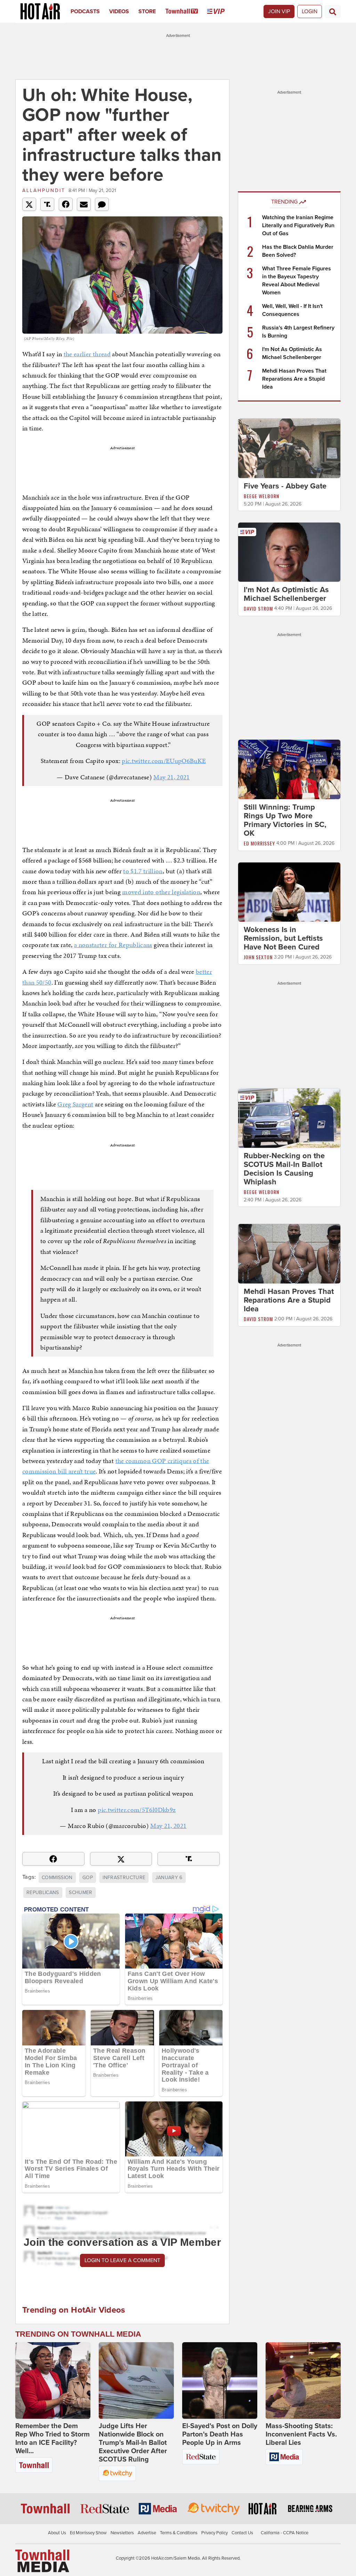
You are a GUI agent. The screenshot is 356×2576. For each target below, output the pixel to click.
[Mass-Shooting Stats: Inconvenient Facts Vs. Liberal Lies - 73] (303, 2380)
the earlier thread (87, 354)
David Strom (258, 608)
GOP (88, 1878)
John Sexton (258, 957)
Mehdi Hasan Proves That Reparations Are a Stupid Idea (294, 379)
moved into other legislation (161, 892)
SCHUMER (80, 1893)
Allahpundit (44, 190)
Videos (119, 11)
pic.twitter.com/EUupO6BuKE (164, 761)
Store (147, 11)
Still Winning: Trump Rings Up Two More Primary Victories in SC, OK (285, 820)
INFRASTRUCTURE (124, 1878)
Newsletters (122, 2533)
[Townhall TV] (187, 11)
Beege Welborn (261, 496)
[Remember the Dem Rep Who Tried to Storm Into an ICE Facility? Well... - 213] (53, 2380)
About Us (57, 2533)
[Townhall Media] (42, 2561)
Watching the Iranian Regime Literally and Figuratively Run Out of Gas (298, 225)
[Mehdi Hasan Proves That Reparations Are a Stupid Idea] (289, 1253)
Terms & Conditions (179, 2533)
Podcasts (85, 11)
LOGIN (310, 11)
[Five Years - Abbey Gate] (289, 448)
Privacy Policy (215, 2533)
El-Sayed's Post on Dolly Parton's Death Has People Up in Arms (220, 2434)
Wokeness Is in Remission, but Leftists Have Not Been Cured (283, 938)
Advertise (147, 2533)
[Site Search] (333, 11)
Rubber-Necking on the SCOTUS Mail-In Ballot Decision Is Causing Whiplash (284, 1169)
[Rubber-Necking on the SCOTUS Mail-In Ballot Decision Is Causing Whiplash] (289, 1118)
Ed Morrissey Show (88, 2533)
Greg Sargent (75, 1104)
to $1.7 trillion (143, 871)
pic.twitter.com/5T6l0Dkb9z (137, 1810)
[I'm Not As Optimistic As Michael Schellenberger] (289, 552)
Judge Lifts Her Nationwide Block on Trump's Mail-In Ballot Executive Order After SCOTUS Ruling (133, 2443)
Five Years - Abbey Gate (285, 486)
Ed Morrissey (259, 843)
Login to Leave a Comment (122, 2260)
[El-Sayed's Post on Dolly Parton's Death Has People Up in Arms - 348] (220, 2380)
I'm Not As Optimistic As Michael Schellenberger (286, 594)
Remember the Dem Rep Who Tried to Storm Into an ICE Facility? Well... (52, 2439)
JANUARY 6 (169, 1878)
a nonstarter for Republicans (113, 945)
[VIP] (221, 11)
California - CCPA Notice (285, 2533)
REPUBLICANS (43, 1893)
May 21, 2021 (171, 777)
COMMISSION (57, 1878)
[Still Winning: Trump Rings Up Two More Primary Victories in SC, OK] (289, 769)
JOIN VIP (279, 11)
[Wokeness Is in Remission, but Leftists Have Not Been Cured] (289, 892)
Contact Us (242, 2533)
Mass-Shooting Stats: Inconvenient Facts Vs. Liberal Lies (301, 2434)
